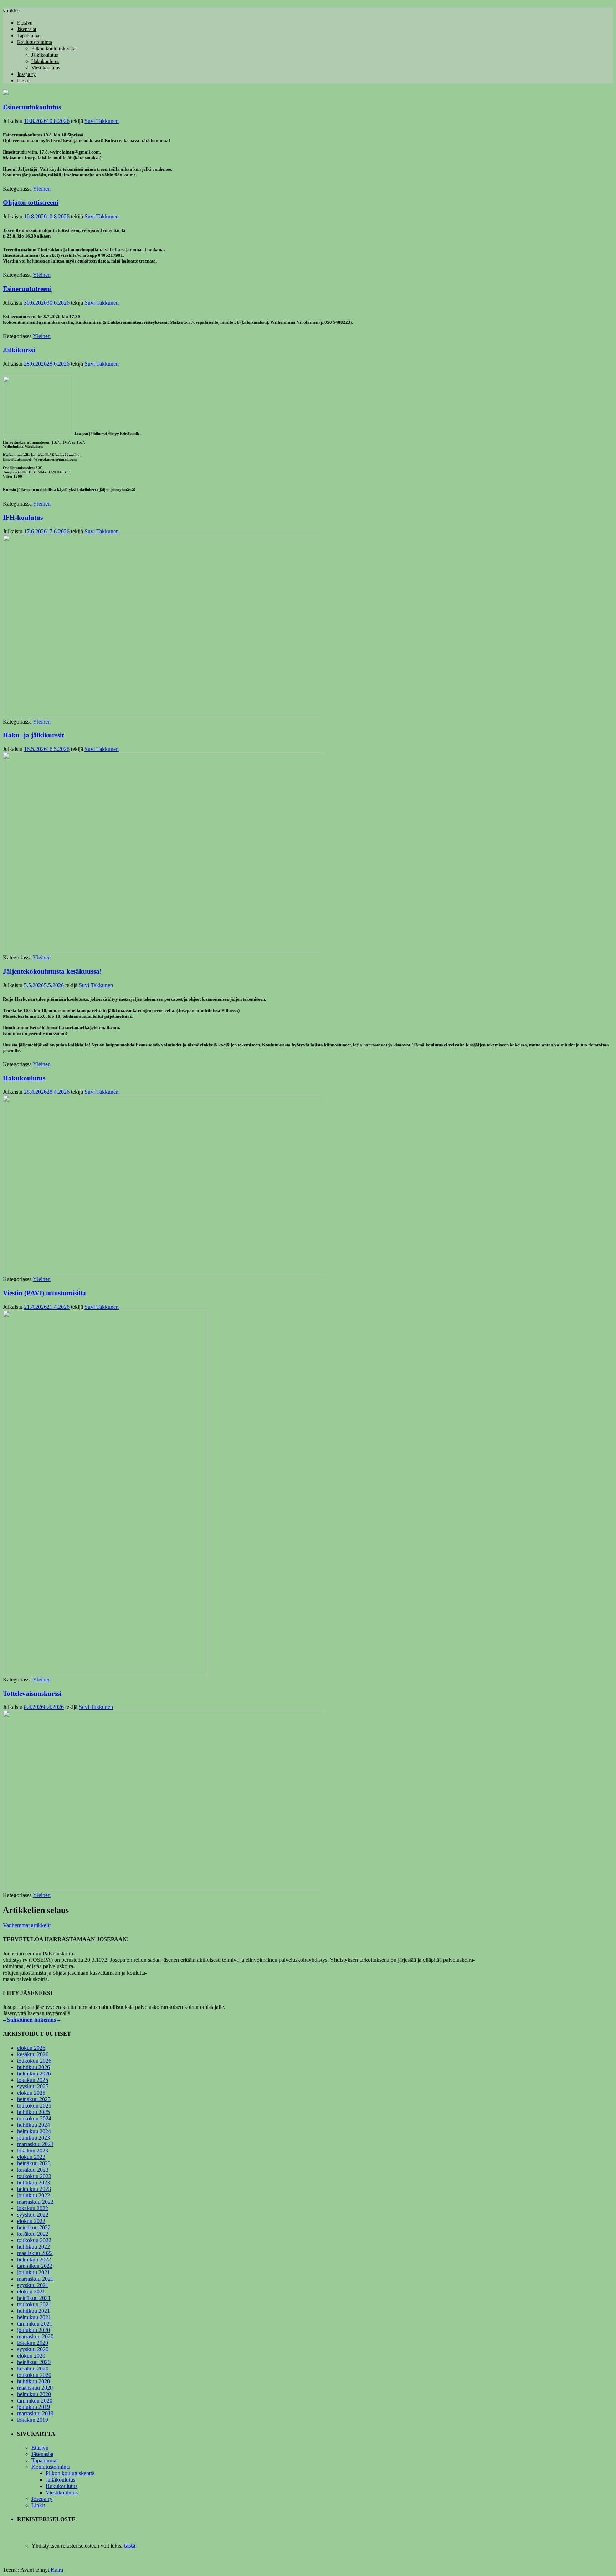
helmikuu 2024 (34, 2131)
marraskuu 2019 (35, 2413)
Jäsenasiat (27, 29)
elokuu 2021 (31, 2292)
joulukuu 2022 (34, 2195)
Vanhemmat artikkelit (27, 1925)
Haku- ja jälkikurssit (33, 735)
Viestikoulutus (46, 68)
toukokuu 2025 (34, 2106)
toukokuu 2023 (34, 2176)
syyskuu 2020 (33, 2349)
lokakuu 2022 (33, 2208)
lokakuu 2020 (33, 2343)
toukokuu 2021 (34, 2304)
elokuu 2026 (31, 2048)
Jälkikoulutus (45, 55)
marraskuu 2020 (35, 2336)
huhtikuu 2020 (34, 2381)
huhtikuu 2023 (34, 2183)
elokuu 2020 (31, 2356)
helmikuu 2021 (34, 2317)
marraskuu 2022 (35, 2202)
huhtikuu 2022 (34, 2247)
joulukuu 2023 (34, 2138)
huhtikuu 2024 (34, 2125)
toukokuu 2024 (34, 2118)
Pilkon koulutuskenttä (53, 49)
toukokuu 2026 (34, 2061)
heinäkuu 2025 (34, 2099)
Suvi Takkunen (102, 121)
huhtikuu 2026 (34, 2067)
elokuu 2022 (31, 2221)
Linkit (23, 81)
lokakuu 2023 (33, 2150)
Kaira (57, 2570)
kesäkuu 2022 (33, 2234)
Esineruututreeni (27, 289)
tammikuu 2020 (35, 2401)
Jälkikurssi (19, 350)
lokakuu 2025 (33, 2080)
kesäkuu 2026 (33, 2054)
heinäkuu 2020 (34, 2362)
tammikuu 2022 (35, 2266)
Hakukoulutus (45, 61)
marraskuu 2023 (35, 2144)
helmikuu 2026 (34, 2074)
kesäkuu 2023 (33, 2170)
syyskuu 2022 (33, 2215)
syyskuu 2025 (33, 2086)
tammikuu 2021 (35, 2324)
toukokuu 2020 (34, 2375)
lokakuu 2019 (33, 2420)
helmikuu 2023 (34, 2189)
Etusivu (25, 23)
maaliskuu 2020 (35, 2388)
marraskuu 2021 (35, 2279)
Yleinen (42, 189)
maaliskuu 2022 (35, 2253)
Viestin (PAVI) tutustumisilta (44, 1293)
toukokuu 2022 (34, 2240)
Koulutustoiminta (35, 42)
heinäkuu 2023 (34, 2163)
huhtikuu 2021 (34, 2311)
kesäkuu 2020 (33, 2368)
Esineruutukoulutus (32, 107)
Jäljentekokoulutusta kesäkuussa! (52, 971)
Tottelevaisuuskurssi (32, 1693)
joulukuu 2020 (34, 2330)
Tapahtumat (29, 36)
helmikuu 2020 (34, 2394)
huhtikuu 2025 (34, 2112)
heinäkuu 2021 (34, 2298)
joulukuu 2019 (34, 2407)
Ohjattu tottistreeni (31, 203)
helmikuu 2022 (34, 2259)
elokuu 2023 (31, 2157)
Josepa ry (26, 74)
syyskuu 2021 (33, 2285)
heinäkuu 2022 (34, 2227)
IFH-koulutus (23, 517)
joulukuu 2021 (34, 2272)
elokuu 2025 (31, 2093)
